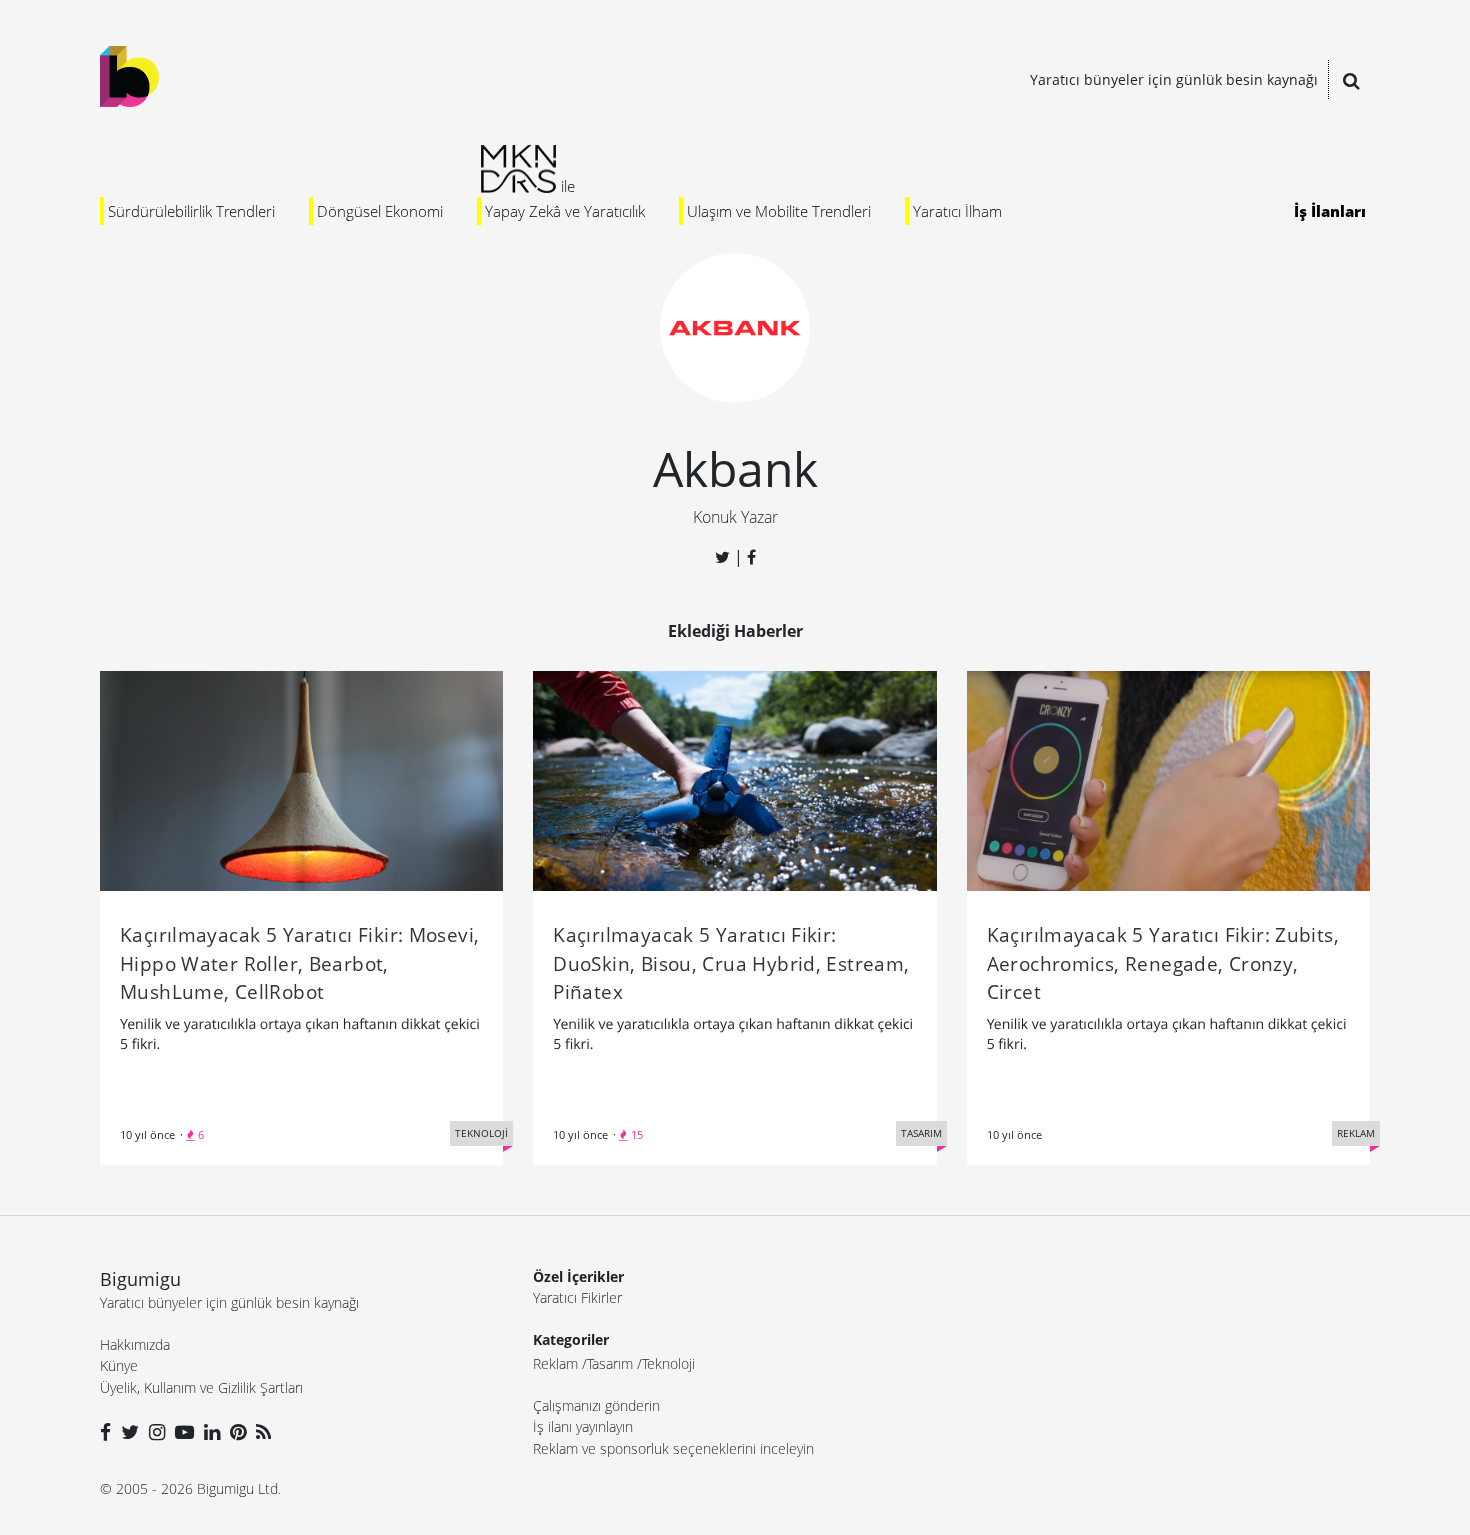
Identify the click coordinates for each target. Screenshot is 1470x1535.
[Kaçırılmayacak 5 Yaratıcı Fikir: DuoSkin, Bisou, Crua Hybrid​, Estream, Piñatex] (734, 779)
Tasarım (610, 1363)
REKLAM (1356, 1133)
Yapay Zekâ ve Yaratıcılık (565, 211)
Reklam (555, 1363)
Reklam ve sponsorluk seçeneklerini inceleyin (673, 1448)
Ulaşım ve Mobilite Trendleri (779, 211)
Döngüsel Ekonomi (380, 211)
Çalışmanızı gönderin (596, 1405)
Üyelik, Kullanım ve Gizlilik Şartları (201, 1387)
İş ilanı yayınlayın (583, 1426)
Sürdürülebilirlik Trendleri (191, 211)
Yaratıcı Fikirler (577, 1297)
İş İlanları (1330, 211)
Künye (119, 1365)
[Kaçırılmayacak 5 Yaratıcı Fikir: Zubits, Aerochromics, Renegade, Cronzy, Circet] (1168, 779)
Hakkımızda (135, 1344)
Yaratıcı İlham (957, 211)
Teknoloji (668, 1363)
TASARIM (921, 1133)
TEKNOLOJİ (481, 1133)
